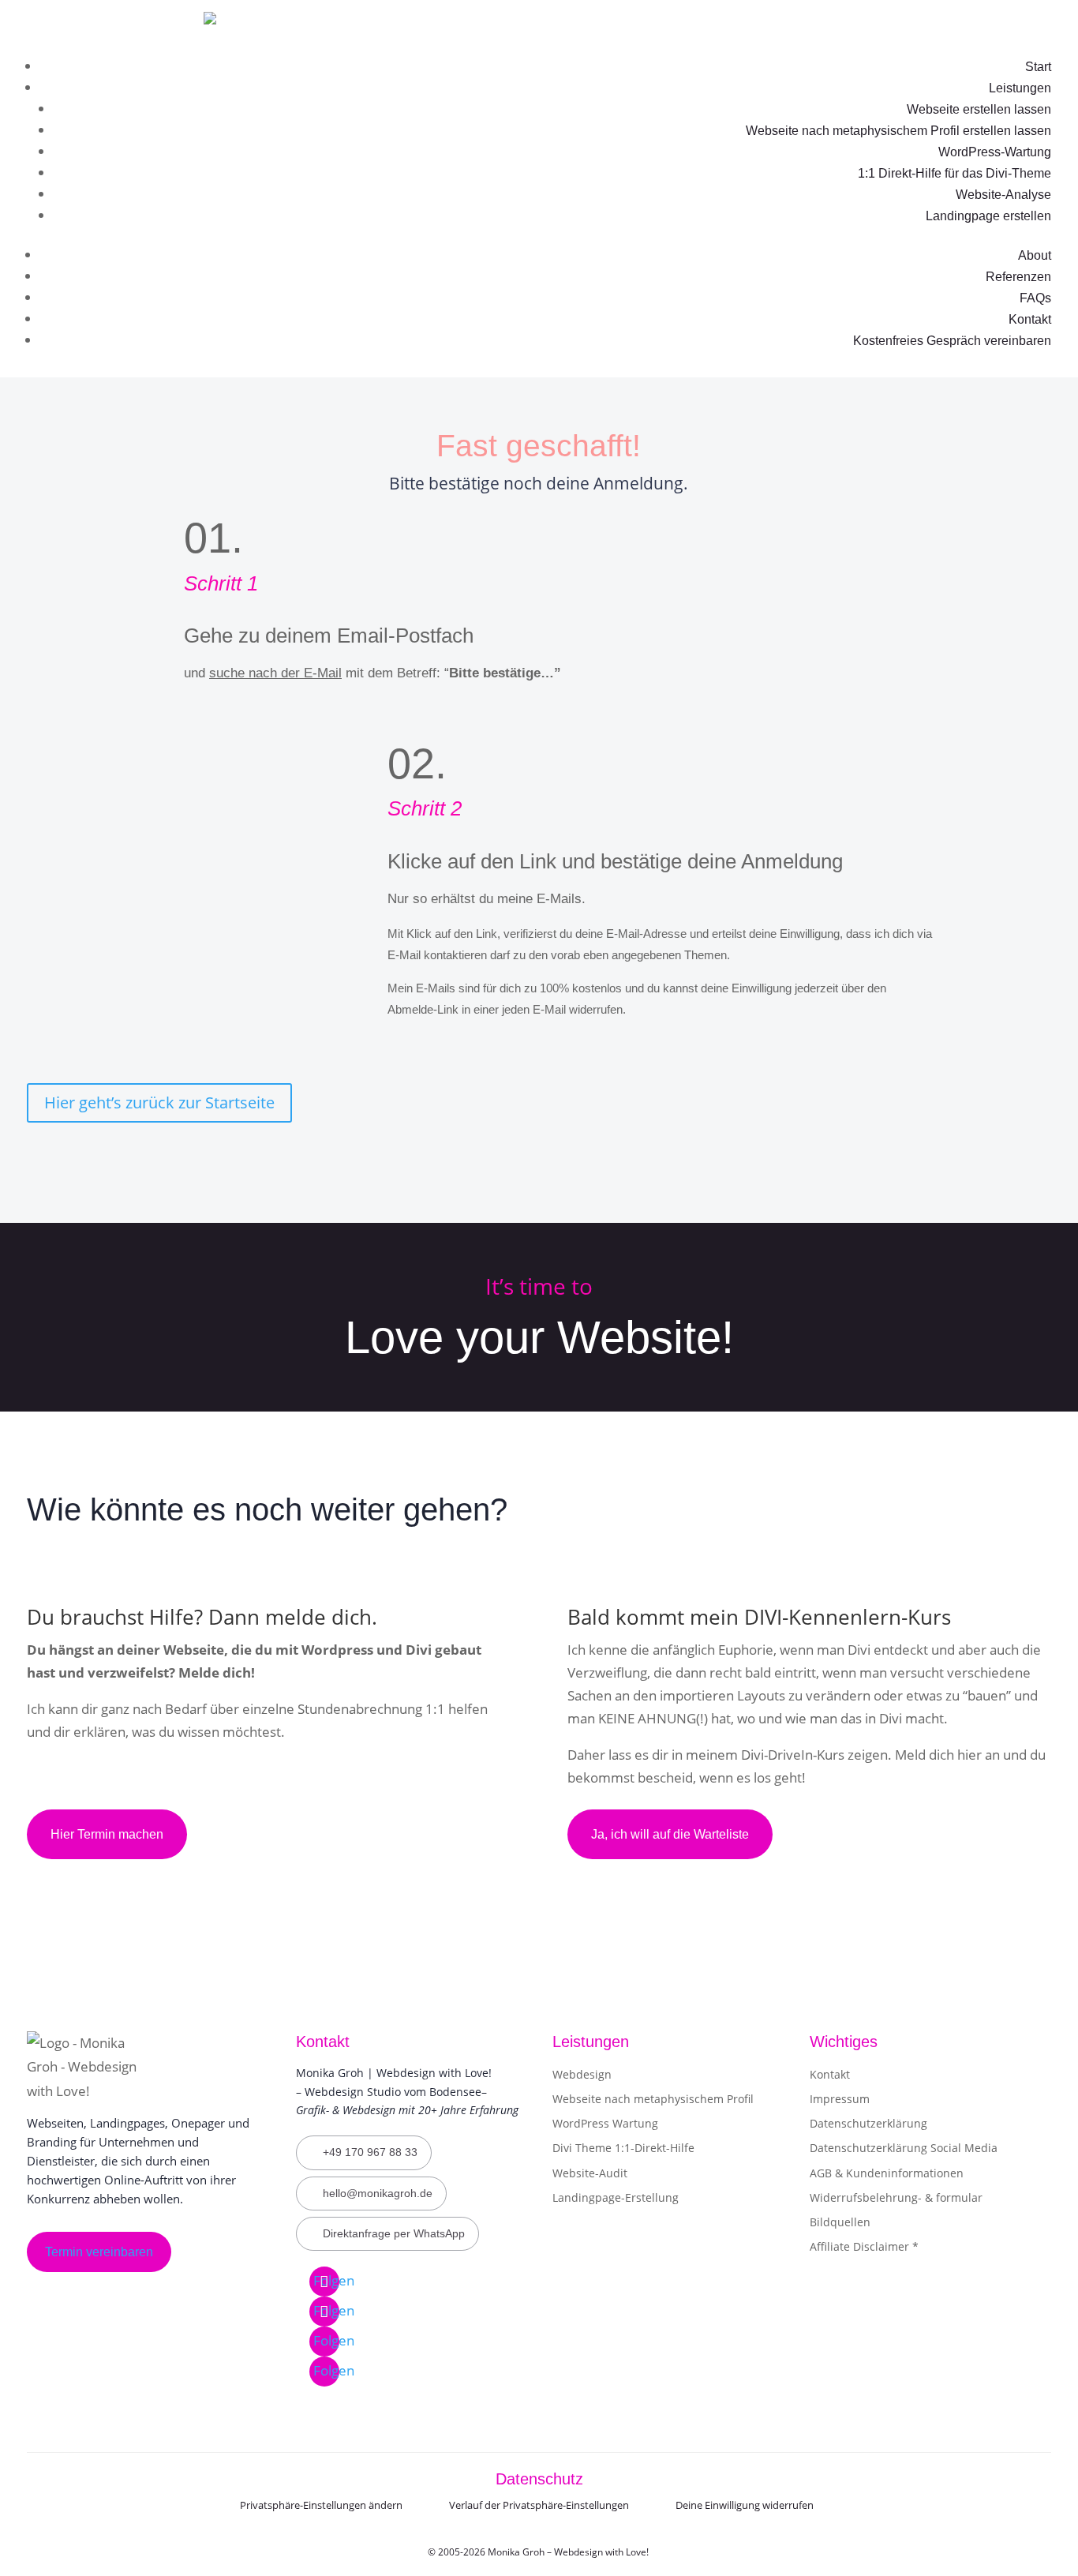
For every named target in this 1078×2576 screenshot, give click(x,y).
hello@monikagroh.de (378, 2193)
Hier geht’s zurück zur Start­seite (159, 1102)
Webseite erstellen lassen (979, 109)
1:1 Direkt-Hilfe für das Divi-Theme (954, 173)
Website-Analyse (1003, 195)
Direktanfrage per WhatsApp (394, 2233)
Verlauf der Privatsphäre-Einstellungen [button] (539, 2505)
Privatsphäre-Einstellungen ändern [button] (321, 2505)
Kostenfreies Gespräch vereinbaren (952, 341)
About (1035, 255)
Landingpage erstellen (988, 216)
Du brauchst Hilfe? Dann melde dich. (202, 1617)
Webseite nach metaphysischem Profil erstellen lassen (898, 131)
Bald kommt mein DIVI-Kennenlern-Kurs (759, 1617)
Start (1038, 67)
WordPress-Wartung (995, 152)
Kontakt (1030, 319)
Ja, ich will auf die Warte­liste (670, 1834)
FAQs (1035, 298)
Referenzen (1018, 277)
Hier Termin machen (107, 1834)
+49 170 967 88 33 (370, 2152)
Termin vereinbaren (99, 2252)
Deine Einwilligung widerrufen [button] (745, 2505)
